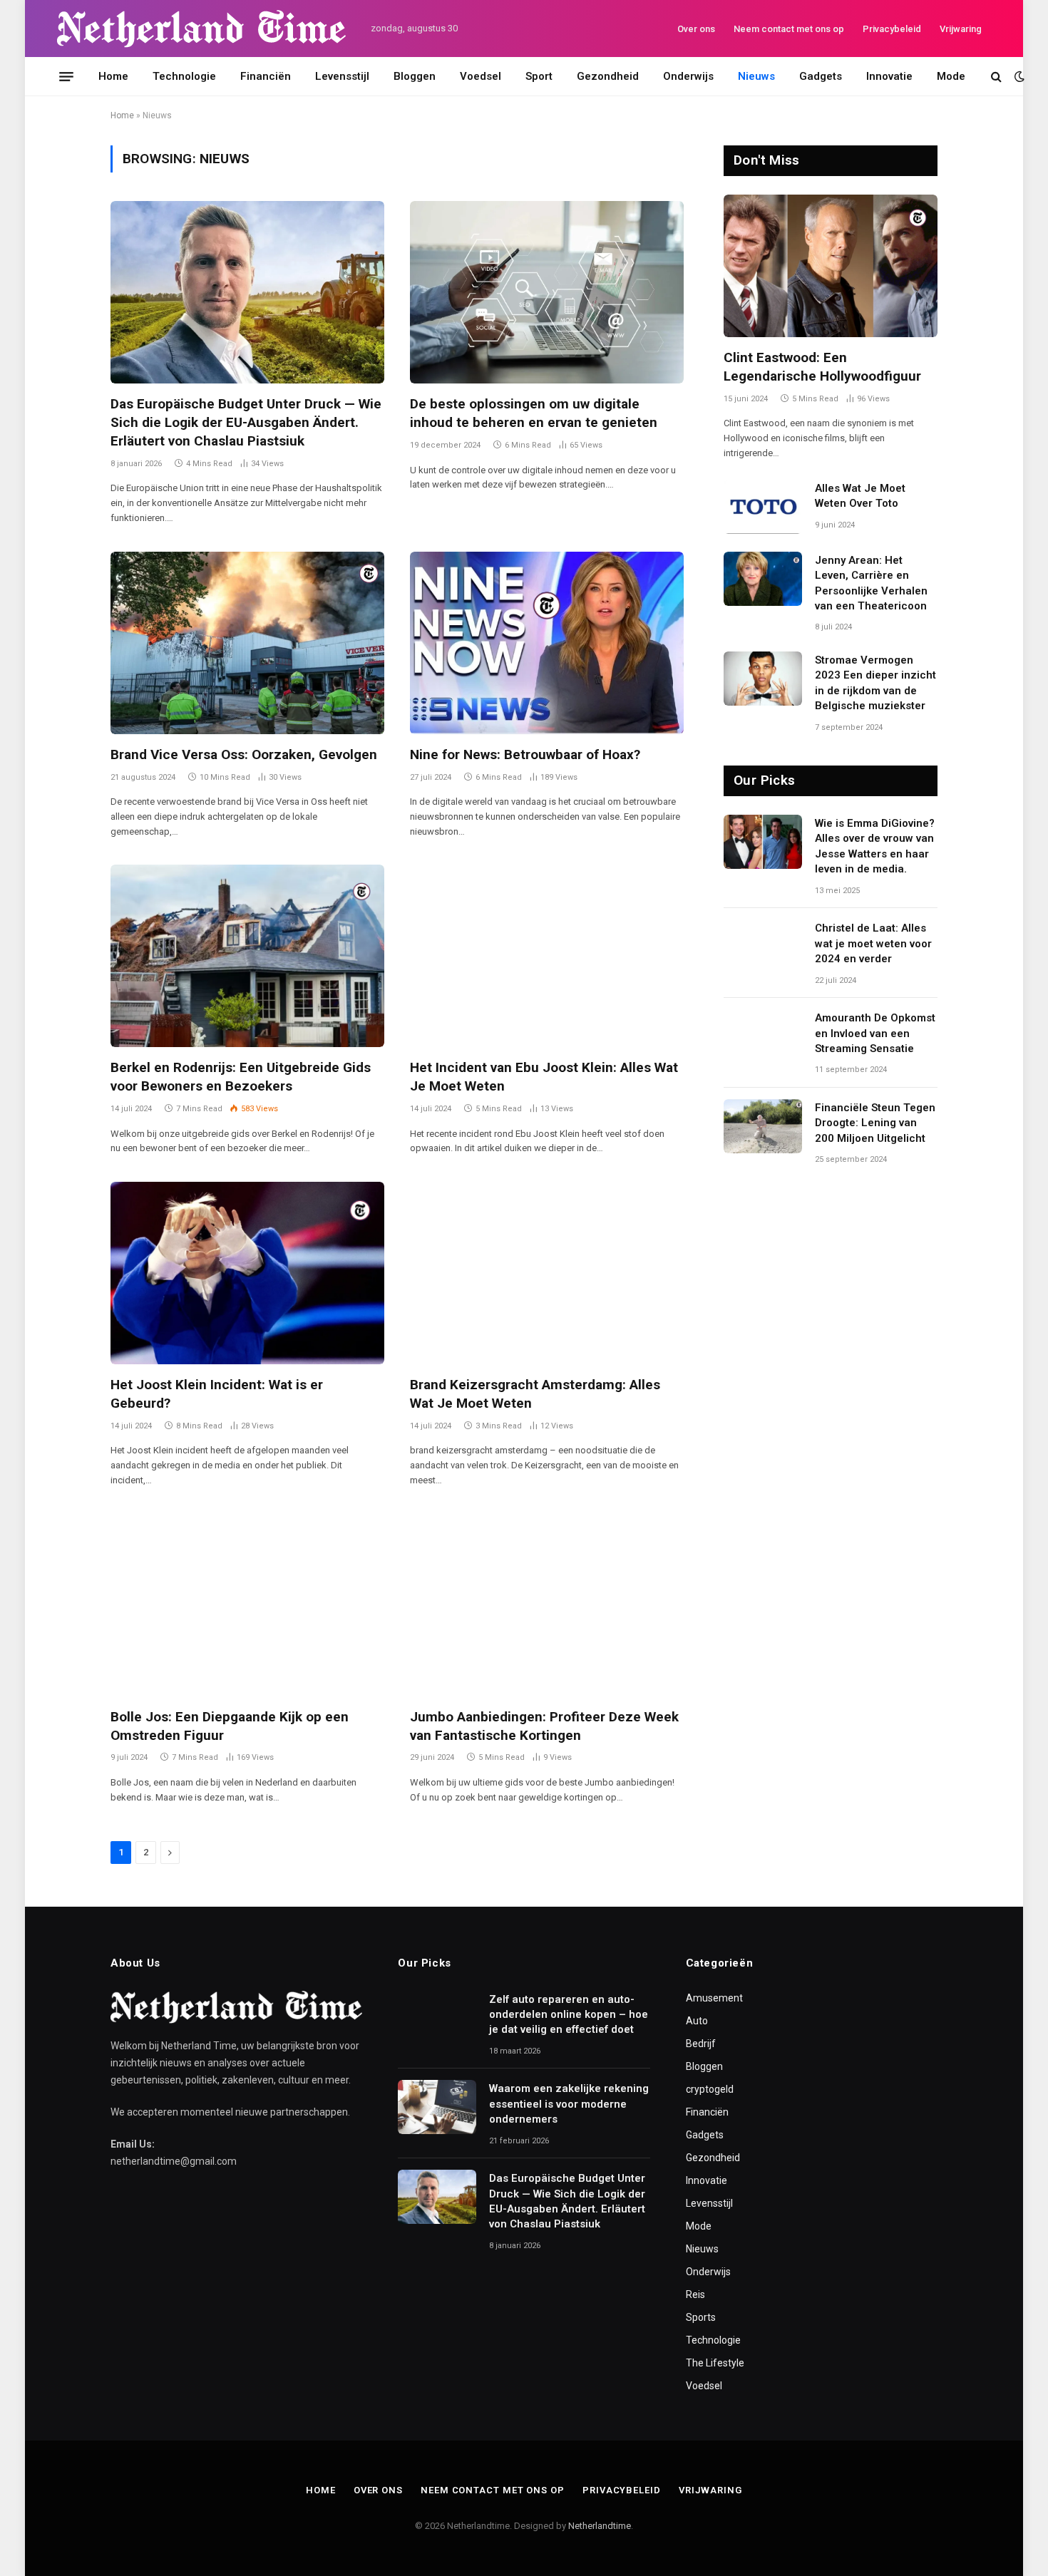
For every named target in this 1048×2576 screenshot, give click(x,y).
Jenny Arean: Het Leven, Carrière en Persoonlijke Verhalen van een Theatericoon (871, 583)
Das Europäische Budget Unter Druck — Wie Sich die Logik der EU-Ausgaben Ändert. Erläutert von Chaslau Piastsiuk (246, 422)
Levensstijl (342, 76)
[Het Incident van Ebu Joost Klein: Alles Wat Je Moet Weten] (547, 956)
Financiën (266, 76)
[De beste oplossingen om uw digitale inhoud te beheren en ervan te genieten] (547, 292)
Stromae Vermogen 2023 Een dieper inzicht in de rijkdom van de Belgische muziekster (875, 683)
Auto (697, 2021)
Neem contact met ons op (789, 29)
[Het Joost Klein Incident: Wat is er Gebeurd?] (247, 1273)
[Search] (996, 77)
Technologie (184, 76)
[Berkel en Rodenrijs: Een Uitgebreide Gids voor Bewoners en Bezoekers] (247, 956)
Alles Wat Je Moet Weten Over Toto (860, 496)
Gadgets (821, 76)
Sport (539, 76)
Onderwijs (688, 76)
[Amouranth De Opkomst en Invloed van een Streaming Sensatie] (763, 1036)
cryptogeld (710, 2089)
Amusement (714, 1998)
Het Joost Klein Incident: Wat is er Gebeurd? (217, 1394)
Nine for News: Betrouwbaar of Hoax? (525, 754)
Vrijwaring (961, 29)
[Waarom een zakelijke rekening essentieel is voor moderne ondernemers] (437, 2107)
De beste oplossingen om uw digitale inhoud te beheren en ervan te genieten (534, 413)
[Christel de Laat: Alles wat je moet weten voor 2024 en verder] (763, 947)
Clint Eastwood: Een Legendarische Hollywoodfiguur (822, 367)
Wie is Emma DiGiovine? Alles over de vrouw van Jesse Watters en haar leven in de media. (875, 846)
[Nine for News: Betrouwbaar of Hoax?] (547, 643)
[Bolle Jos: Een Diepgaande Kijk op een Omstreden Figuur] (247, 1605)
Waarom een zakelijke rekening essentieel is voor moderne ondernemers (569, 2104)
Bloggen (415, 76)
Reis (695, 2294)
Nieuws (756, 76)
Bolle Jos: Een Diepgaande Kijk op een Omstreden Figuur (230, 1726)
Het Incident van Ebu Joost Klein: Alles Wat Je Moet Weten (544, 1077)
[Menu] (66, 76)
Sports (701, 2317)
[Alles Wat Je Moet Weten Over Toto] (763, 507)
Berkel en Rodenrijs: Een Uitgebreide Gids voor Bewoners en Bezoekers (241, 1077)
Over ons (696, 29)
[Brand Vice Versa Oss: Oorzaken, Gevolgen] (247, 643)
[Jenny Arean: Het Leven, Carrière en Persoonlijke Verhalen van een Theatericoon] (763, 579)
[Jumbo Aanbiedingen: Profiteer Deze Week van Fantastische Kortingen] (547, 1605)
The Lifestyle (715, 2363)
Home (113, 76)
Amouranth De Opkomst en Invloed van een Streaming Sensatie (875, 1033)
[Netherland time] (201, 29)
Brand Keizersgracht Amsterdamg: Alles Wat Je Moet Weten (535, 1394)
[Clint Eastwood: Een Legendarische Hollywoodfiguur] (831, 266)
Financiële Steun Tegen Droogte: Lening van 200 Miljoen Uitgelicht (875, 1123)
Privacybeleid (892, 29)
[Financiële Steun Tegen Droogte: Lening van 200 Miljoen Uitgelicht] (763, 1126)
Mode (951, 76)
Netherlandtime (600, 2526)
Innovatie (889, 76)
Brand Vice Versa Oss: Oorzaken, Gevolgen (244, 754)
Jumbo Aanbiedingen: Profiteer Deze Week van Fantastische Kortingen (544, 1726)
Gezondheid (608, 76)
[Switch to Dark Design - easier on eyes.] (1018, 76)
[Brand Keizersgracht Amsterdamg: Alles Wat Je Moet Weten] (547, 1273)
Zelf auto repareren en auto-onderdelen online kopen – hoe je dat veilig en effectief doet (569, 2015)
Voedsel (481, 76)
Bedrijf (701, 2044)
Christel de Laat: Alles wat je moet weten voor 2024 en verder (873, 943)
